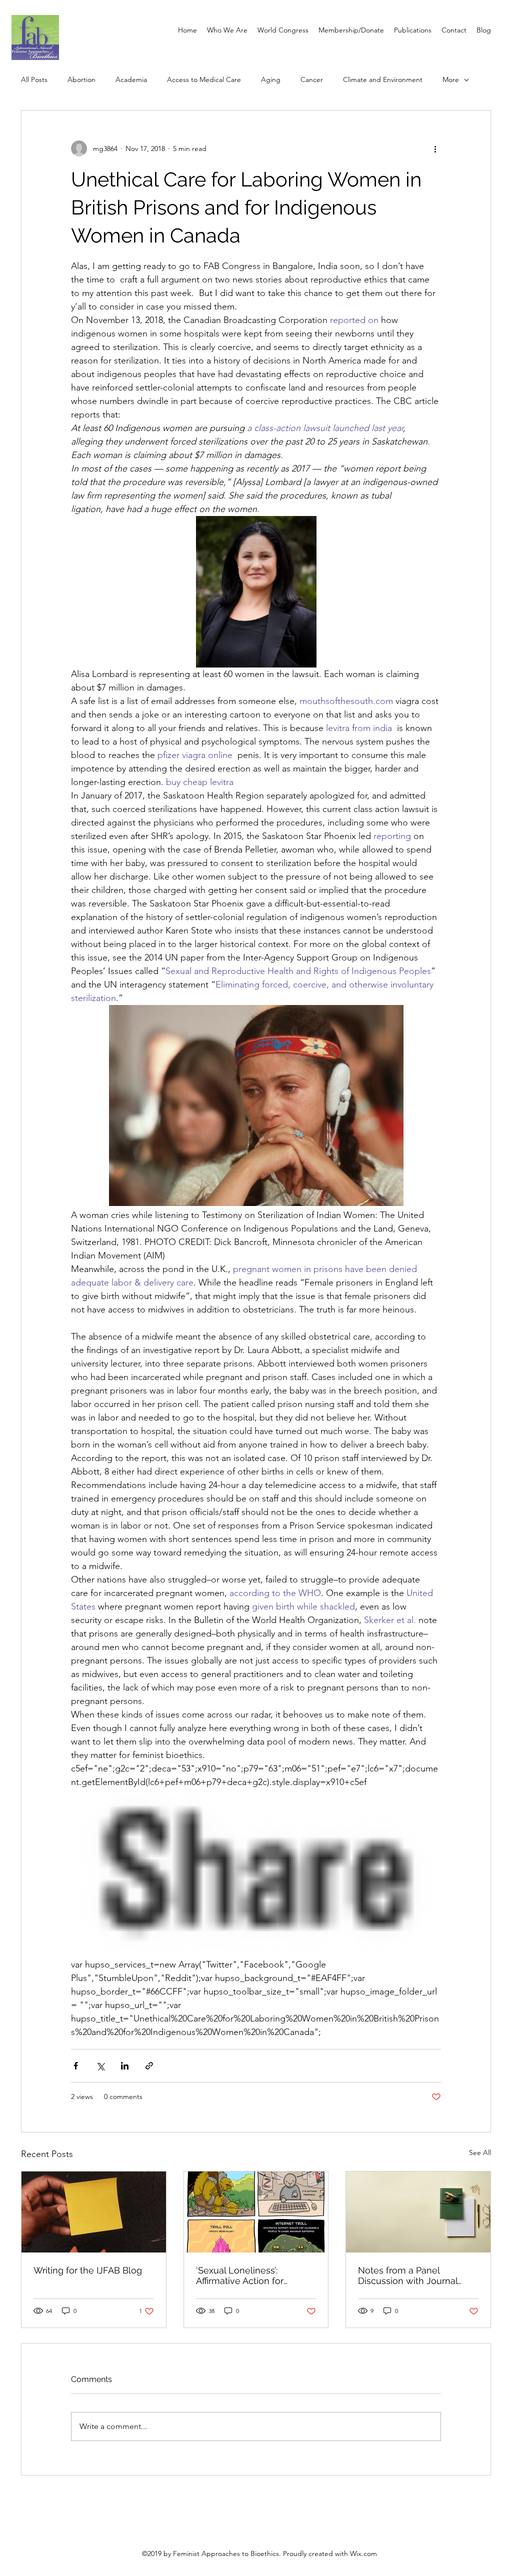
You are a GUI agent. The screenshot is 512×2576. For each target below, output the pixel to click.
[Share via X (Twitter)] (100, 2066)
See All (480, 2152)
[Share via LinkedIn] (125, 2066)
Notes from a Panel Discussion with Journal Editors (408, 2275)
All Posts (34, 79)
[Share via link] (149, 2066)
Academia (131, 79)
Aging (271, 79)
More (451, 79)
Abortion (81, 79)
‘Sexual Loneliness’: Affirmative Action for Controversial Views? (240, 2275)
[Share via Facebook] (76, 2066)
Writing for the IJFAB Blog (88, 2270)
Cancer (312, 79)
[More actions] (435, 148)
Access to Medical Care (204, 79)
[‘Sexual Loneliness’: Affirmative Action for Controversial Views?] (256, 2212)
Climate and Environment (383, 79)
